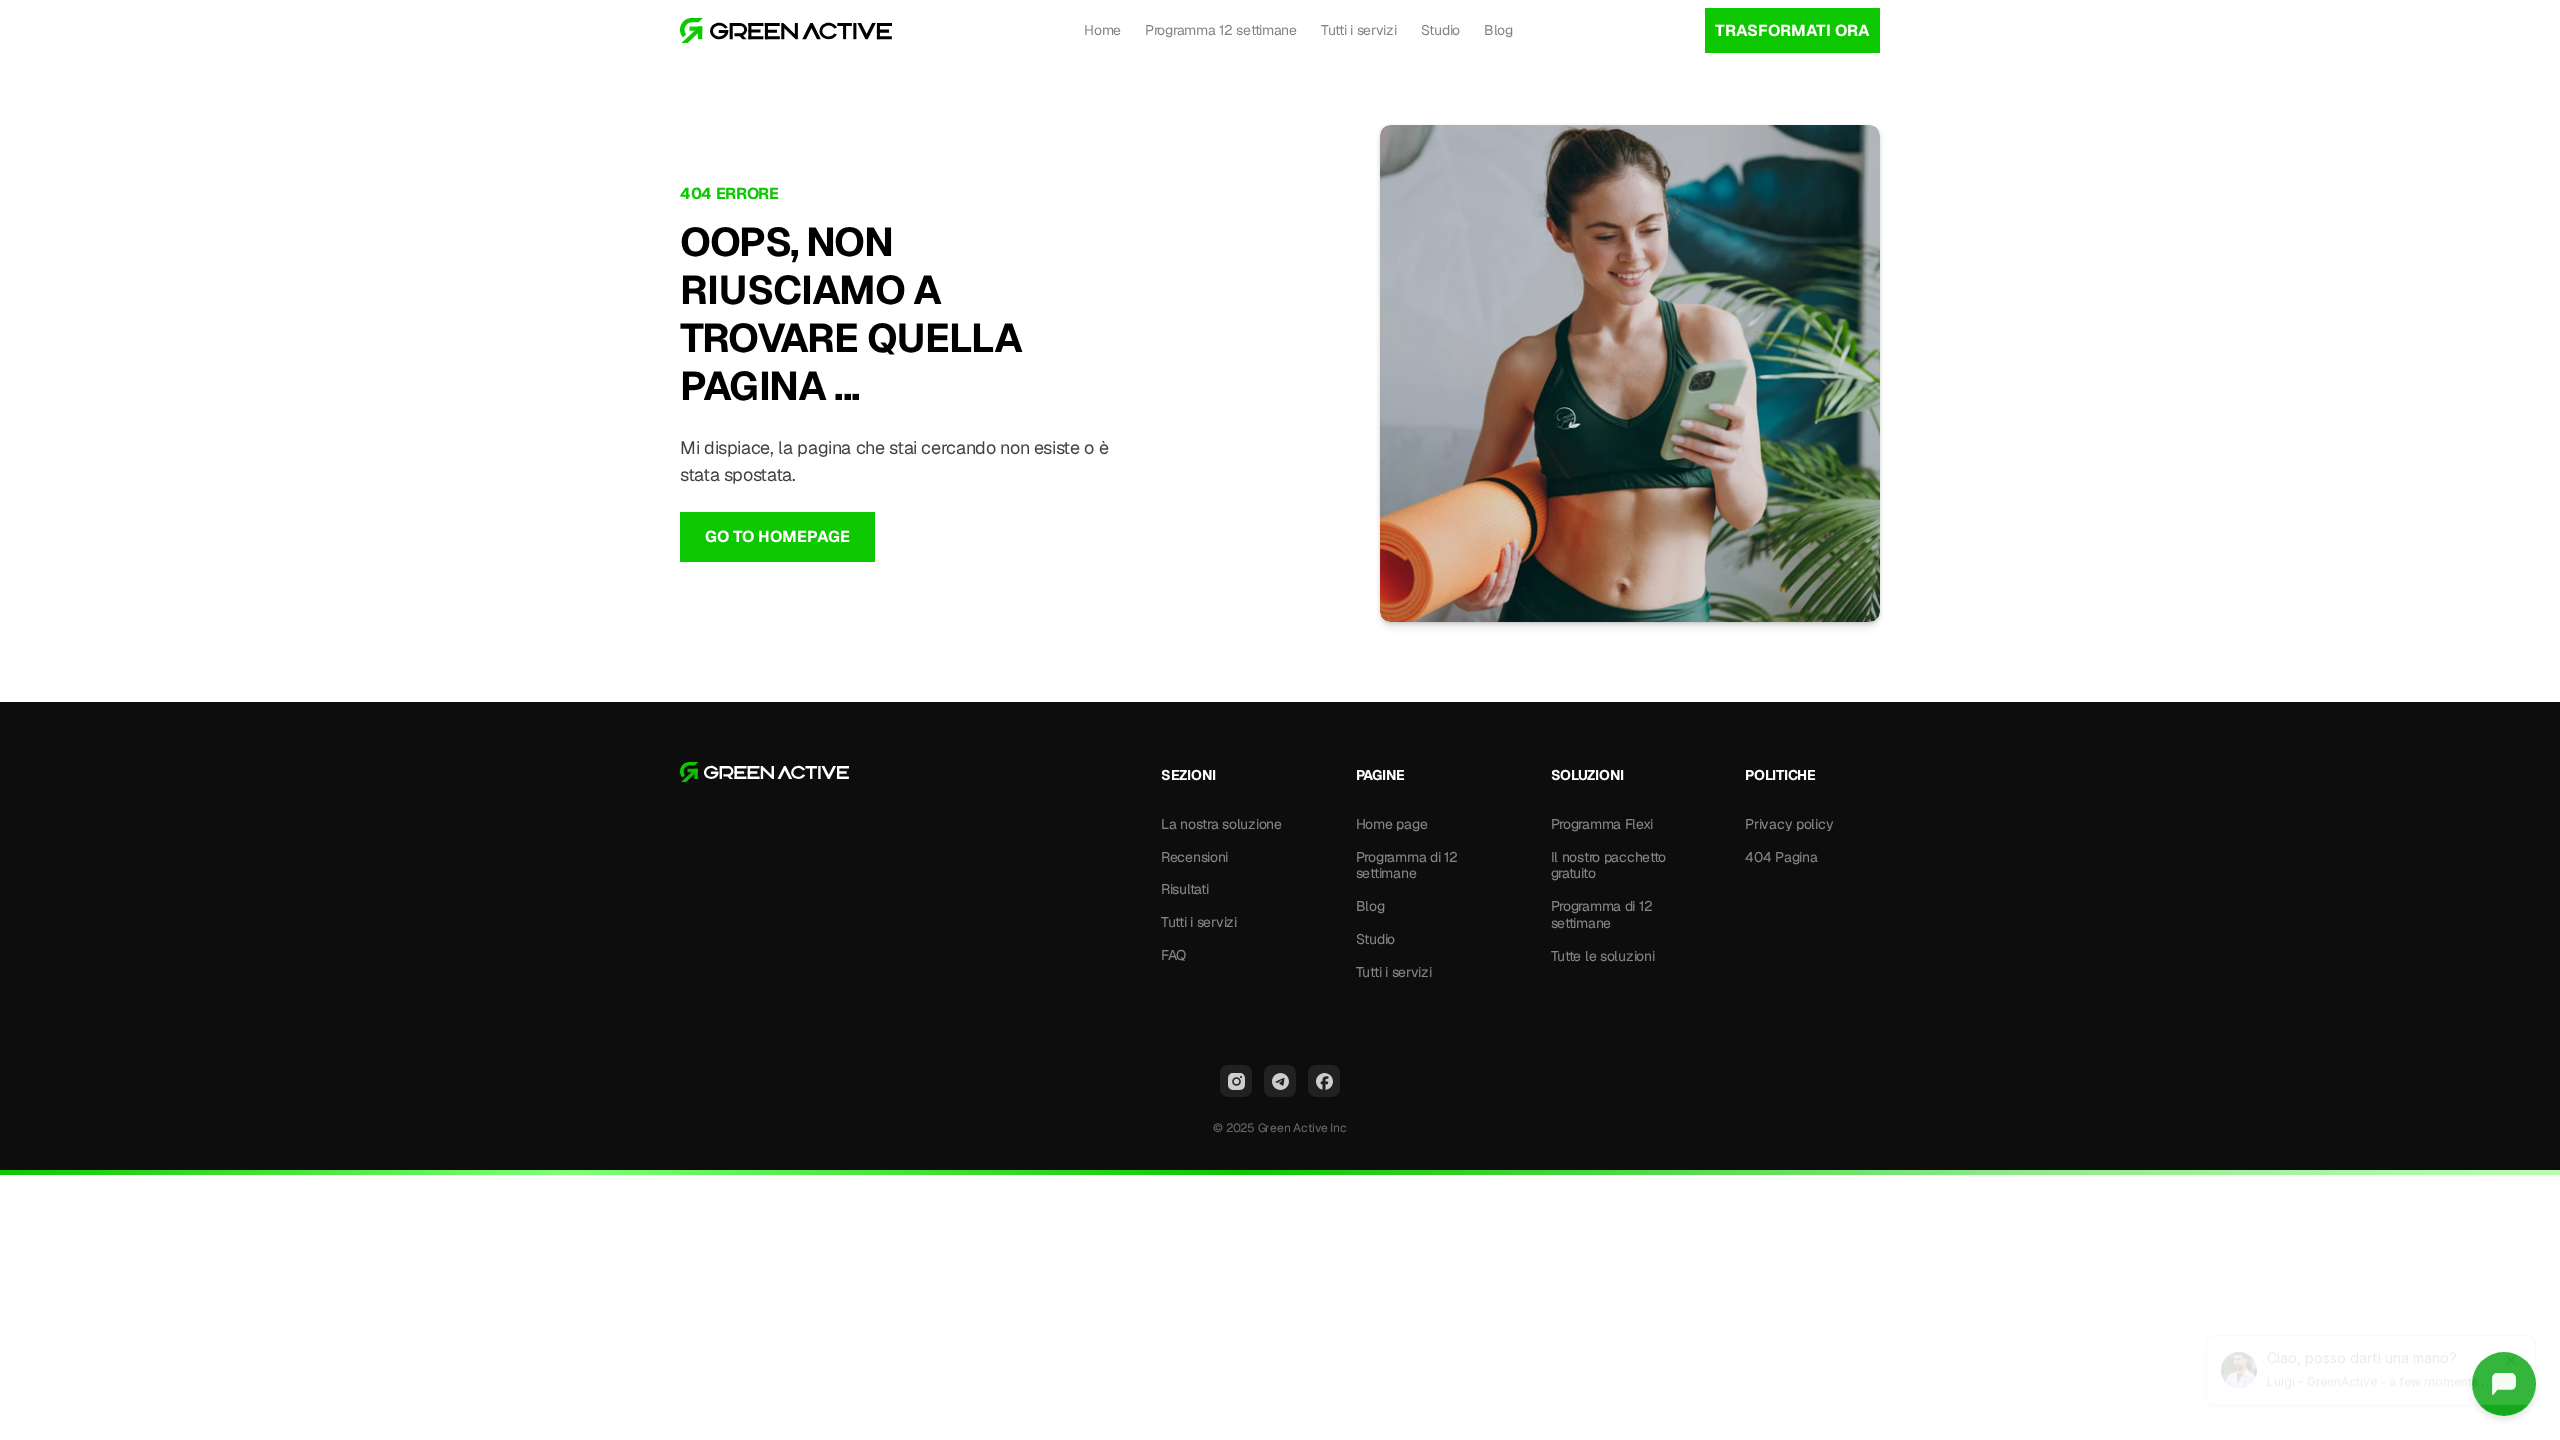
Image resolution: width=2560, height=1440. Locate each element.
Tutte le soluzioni (1603, 956)
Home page (1391, 824)
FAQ (1173, 955)
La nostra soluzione (1221, 824)
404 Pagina (1781, 857)
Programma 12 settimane (1221, 30)
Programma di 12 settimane (1409, 865)
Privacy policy (1789, 824)
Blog (1498, 30)
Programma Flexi (1602, 824)
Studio (1440, 30)
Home (1102, 30)
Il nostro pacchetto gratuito (1610, 865)
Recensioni (1194, 857)
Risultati (1184, 889)
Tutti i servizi (1359, 30)
